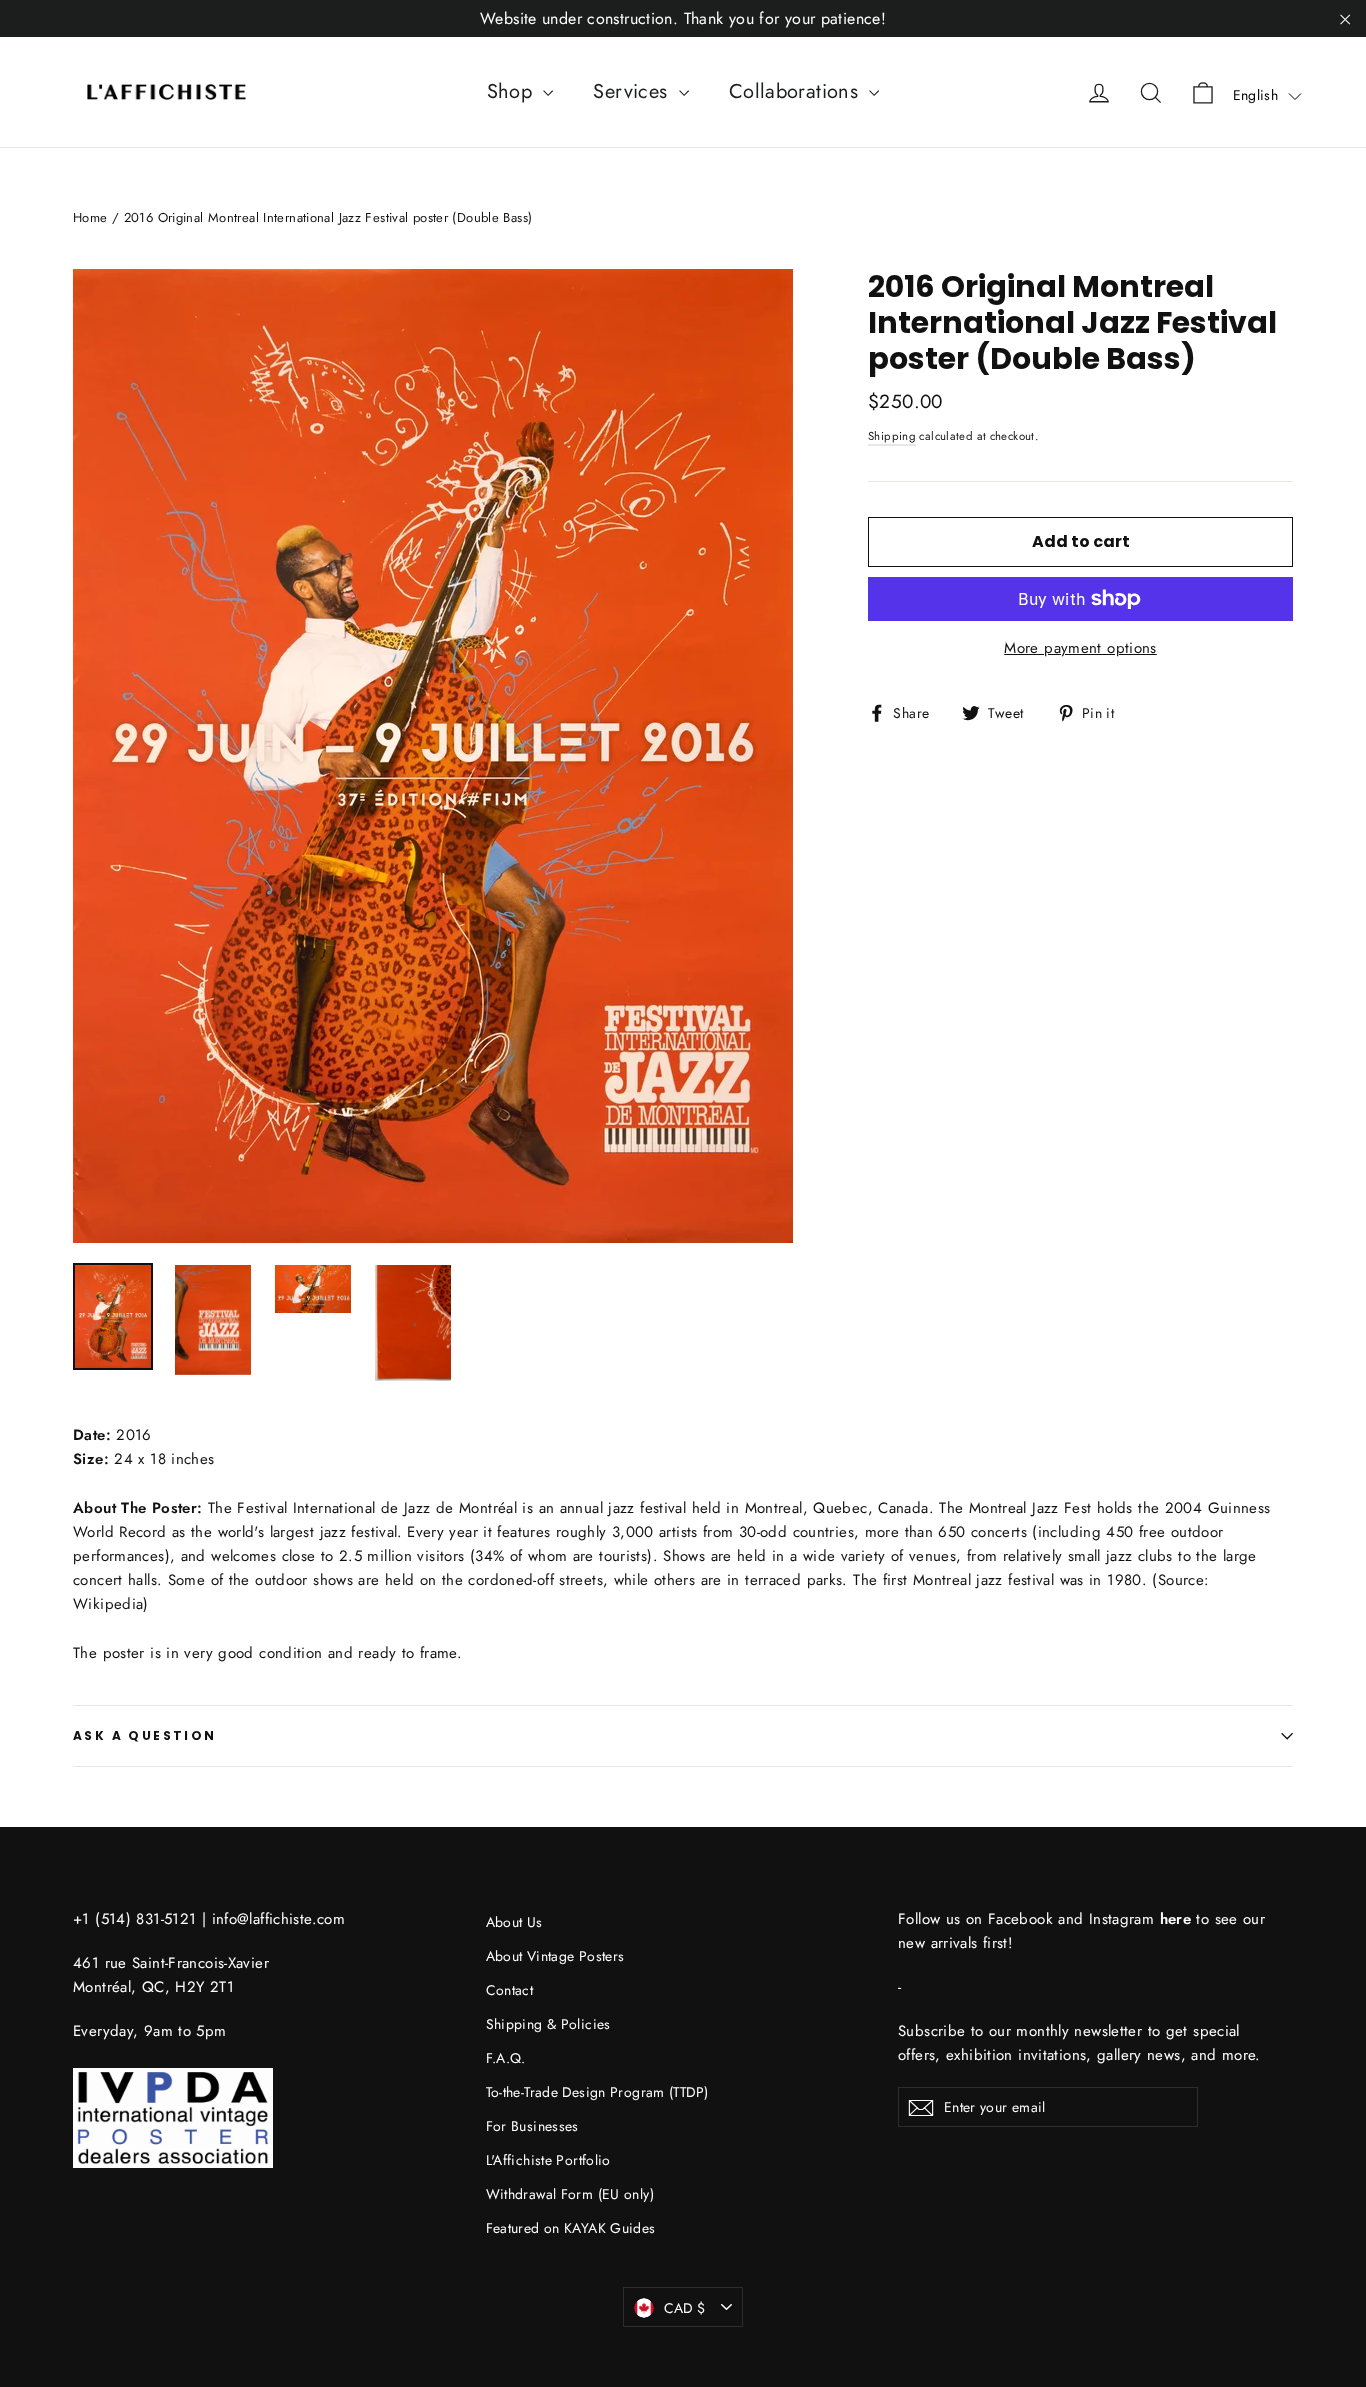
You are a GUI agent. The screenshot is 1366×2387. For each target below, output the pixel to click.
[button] (1267, 95)
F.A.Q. (506, 2058)
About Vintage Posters (555, 1956)
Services (633, 91)
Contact (510, 1990)
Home (90, 217)
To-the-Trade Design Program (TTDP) (597, 2092)
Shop (513, 91)
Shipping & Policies (548, 2024)
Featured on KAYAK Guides (571, 2228)
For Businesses (532, 2126)
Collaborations (797, 91)
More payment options (1080, 648)
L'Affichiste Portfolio (548, 2160)
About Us (514, 1922)
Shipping (892, 436)
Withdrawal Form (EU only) (570, 2194)
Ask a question (145, 1735)
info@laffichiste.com (279, 1919)
